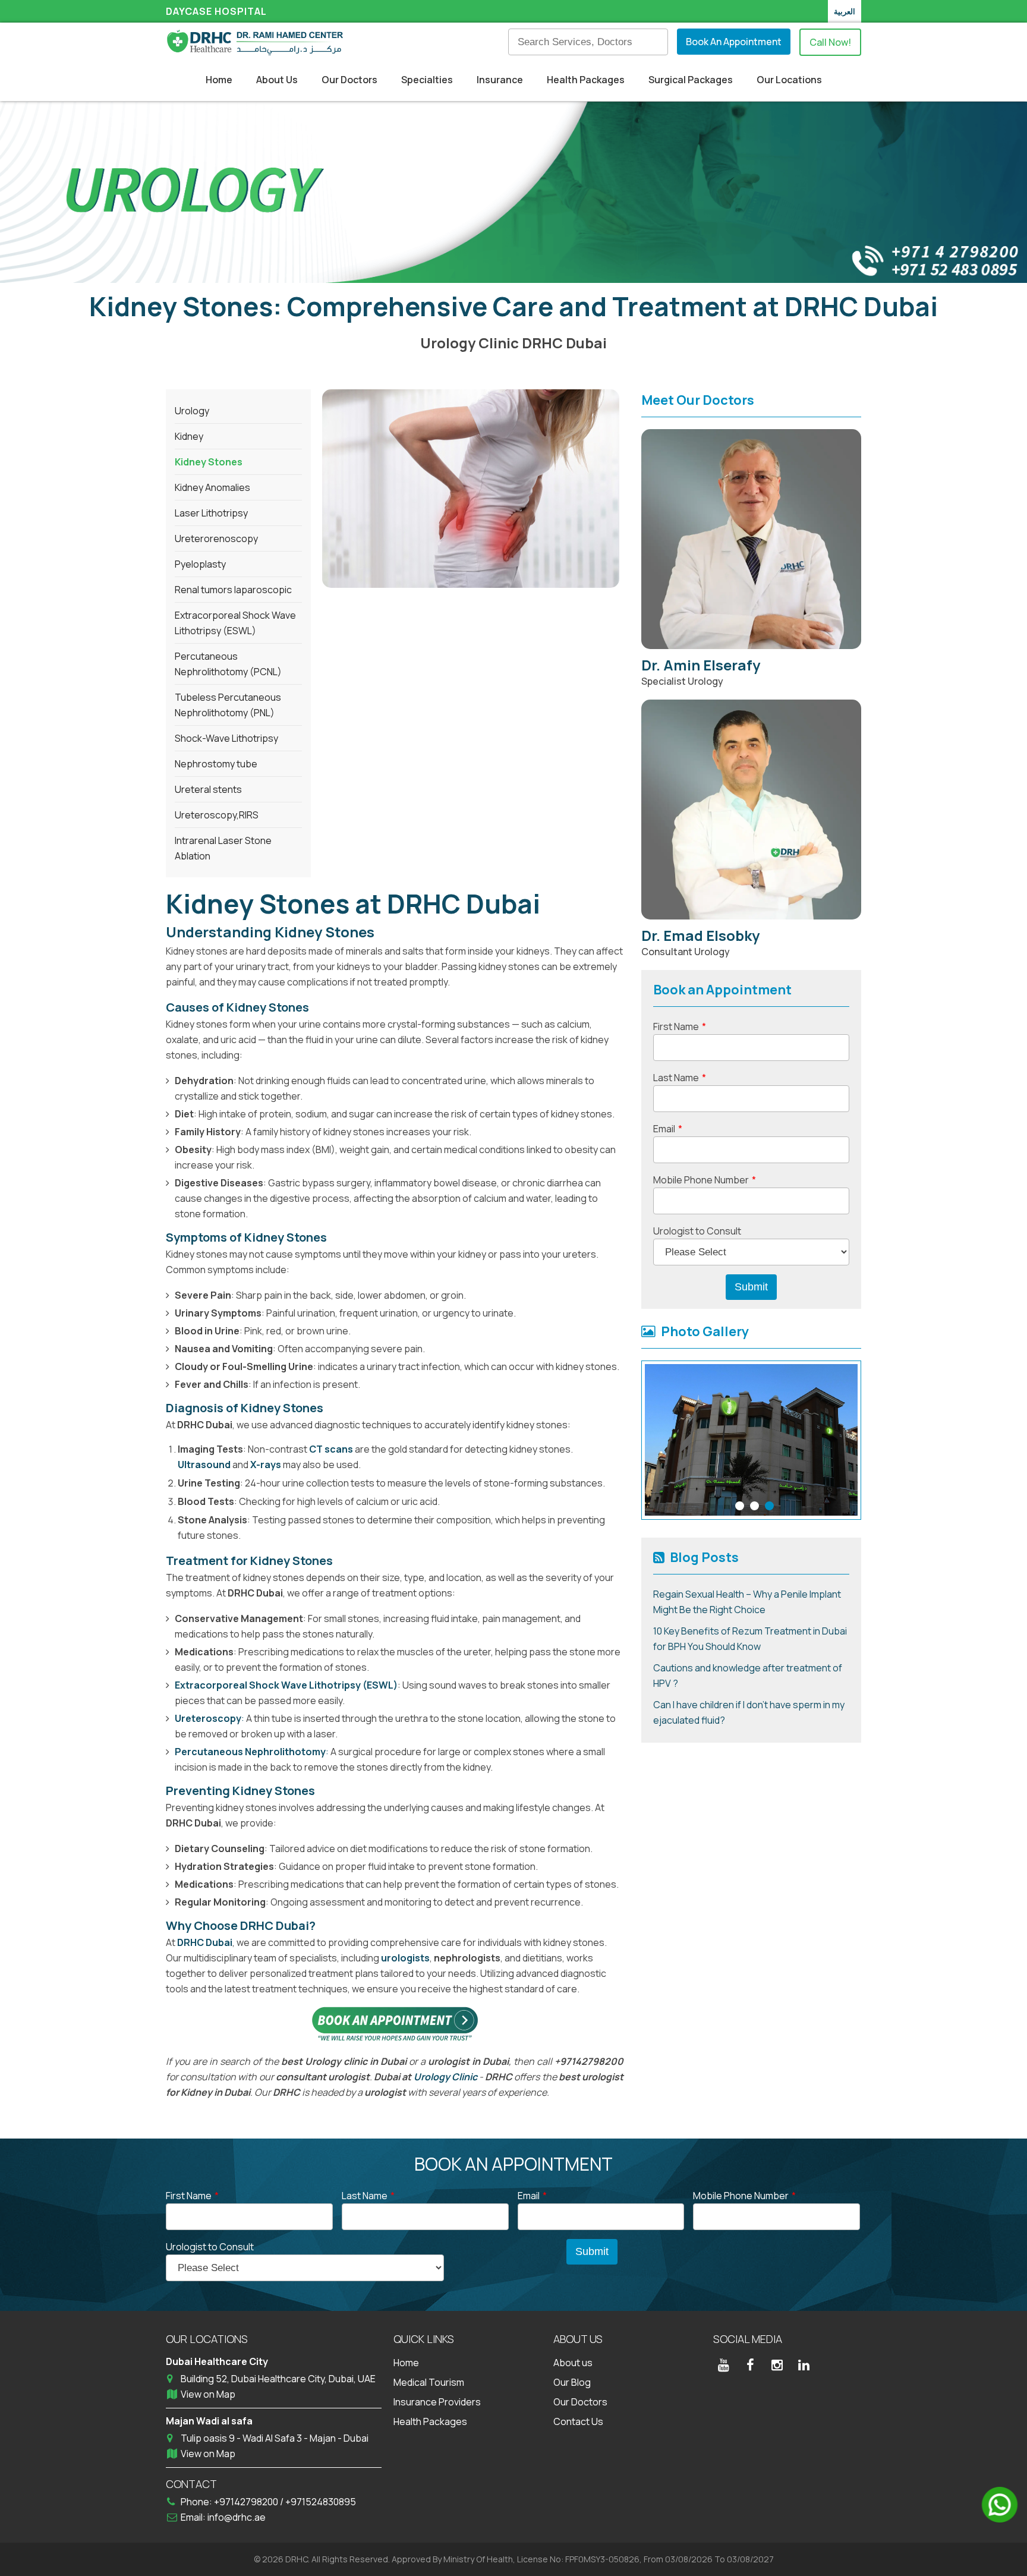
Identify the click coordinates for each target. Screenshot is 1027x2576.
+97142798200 (247, 2502)
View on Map (208, 2394)
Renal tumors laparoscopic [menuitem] (233, 590)
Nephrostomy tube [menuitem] (216, 764)
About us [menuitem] (573, 2363)
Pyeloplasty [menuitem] (200, 564)
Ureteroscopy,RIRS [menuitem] (217, 815)
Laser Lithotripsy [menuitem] (211, 513)
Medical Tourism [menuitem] (429, 2382)
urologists (405, 1958)
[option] (751, 1440)
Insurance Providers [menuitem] (437, 2402)
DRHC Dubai (205, 1942)
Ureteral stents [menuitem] (208, 789)
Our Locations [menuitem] (789, 80)
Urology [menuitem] (192, 411)
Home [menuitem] (219, 80)
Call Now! (830, 42)
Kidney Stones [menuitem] (209, 462)
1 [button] (740, 1506)
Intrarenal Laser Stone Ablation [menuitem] (223, 848)
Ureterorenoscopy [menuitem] (216, 538)
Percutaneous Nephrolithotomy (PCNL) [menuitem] (228, 664)
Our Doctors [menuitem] (349, 80)
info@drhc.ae (237, 2517)
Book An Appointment (734, 42)
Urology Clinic (445, 2077)
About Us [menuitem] (277, 80)
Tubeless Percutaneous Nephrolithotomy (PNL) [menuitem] (228, 705)
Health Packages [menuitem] (586, 80)
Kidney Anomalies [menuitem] (212, 487)
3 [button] (769, 1506)
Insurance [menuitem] (500, 80)
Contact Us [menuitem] (578, 2421)
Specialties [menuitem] (427, 80)
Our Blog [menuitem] (572, 2382)
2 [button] (755, 1506)
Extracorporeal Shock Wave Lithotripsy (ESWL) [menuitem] (235, 623)
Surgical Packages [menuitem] (691, 80)
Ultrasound (204, 1465)
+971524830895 (321, 2502)
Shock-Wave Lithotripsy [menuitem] (226, 738)
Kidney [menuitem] (189, 436)
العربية (845, 11)
